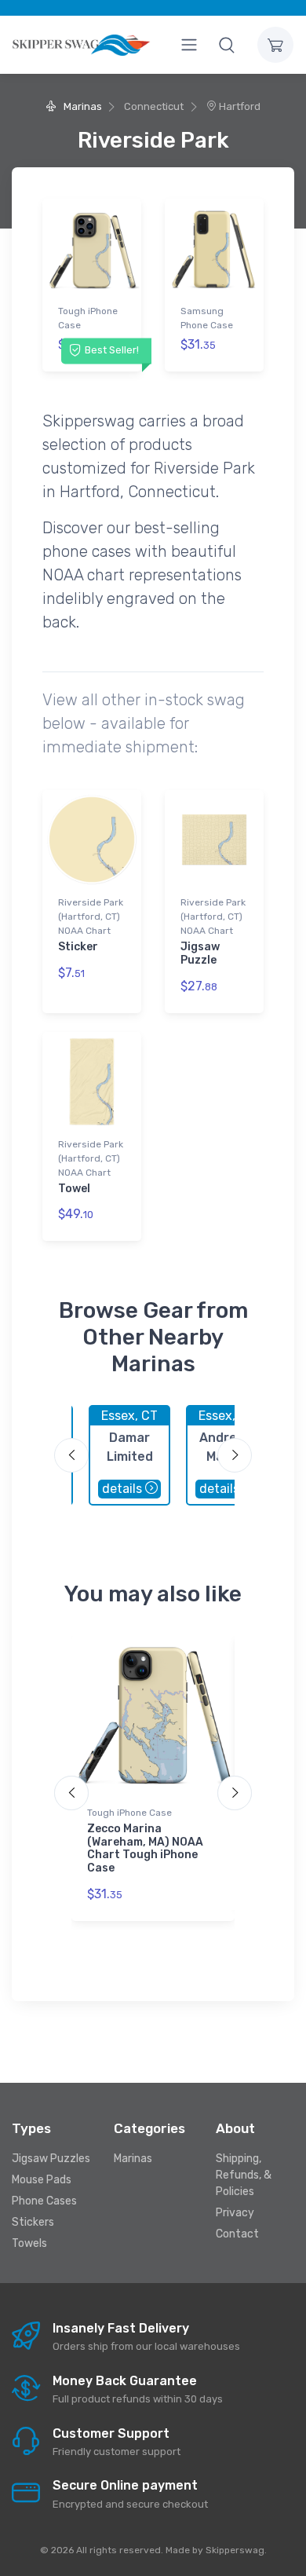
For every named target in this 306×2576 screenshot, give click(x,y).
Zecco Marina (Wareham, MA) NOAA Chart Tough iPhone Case (145, 1848)
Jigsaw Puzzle (200, 953)
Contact (237, 2234)
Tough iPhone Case (88, 318)
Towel (74, 1189)
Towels (29, 2243)
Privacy (235, 2213)
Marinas (81, 106)
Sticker (78, 947)
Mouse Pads (42, 2180)
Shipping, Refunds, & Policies (244, 2175)
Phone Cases (44, 2201)
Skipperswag (235, 2550)
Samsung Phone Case (207, 318)
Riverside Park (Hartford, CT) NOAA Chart (91, 917)
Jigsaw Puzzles (51, 2159)
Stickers (33, 2222)
